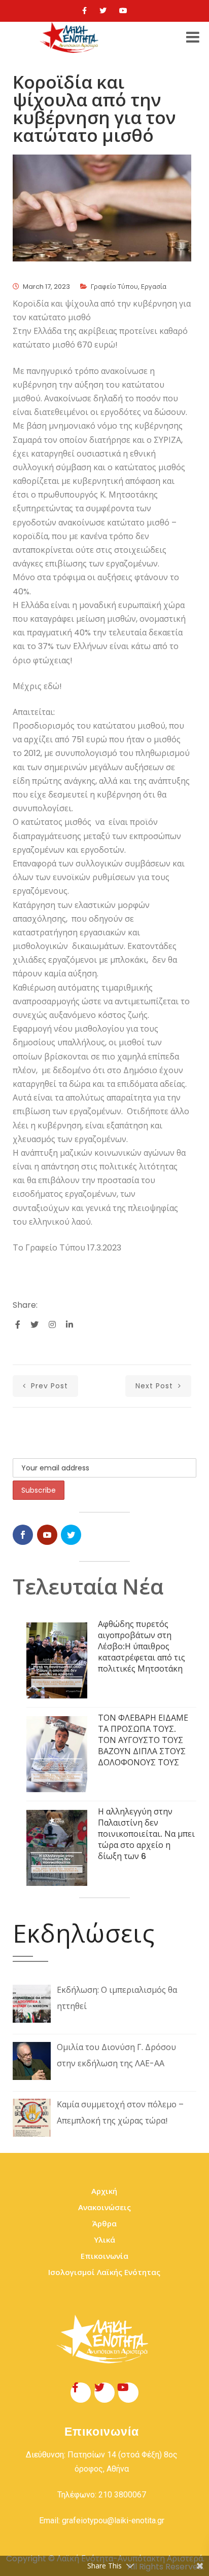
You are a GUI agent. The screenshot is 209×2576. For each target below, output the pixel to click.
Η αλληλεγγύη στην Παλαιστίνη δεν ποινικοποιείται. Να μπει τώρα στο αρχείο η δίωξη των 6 (146, 1834)
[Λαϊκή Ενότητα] (71, 37)
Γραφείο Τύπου (114, 287)
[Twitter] (103, 11)
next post (155, 1386)
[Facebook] (84, 11)
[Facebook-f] (81, 2393)
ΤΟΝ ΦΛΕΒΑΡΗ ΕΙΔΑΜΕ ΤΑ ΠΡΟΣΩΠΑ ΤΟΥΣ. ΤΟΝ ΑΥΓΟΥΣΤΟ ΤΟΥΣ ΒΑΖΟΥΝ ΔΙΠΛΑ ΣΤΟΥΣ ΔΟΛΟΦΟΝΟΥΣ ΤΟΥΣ (143, 1740)
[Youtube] (123, 11)
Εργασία (154, 287)
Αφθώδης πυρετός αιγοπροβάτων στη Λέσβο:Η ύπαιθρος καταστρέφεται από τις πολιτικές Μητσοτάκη (142, 1646)
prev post (48, 1386)
